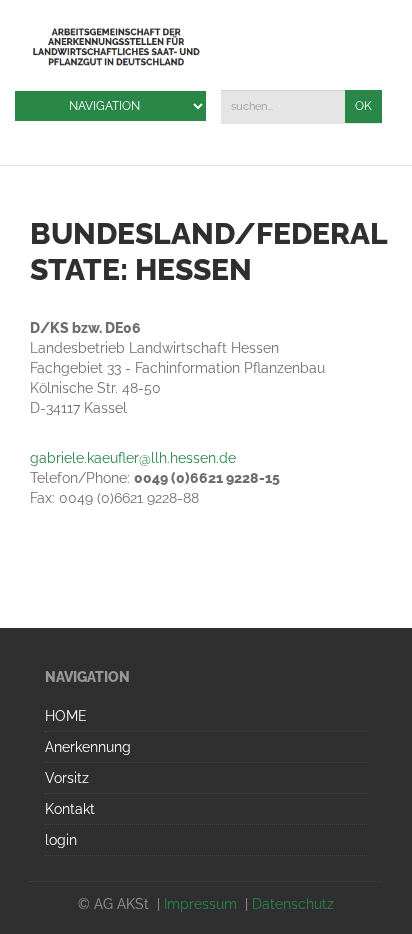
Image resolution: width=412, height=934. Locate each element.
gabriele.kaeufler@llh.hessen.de (133, 458)
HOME (66, 716)
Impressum (200, 904)
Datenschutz (293, 904)
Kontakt (70, 809)
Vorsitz (67, 778)
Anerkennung (88, 747)
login (61, 840)
